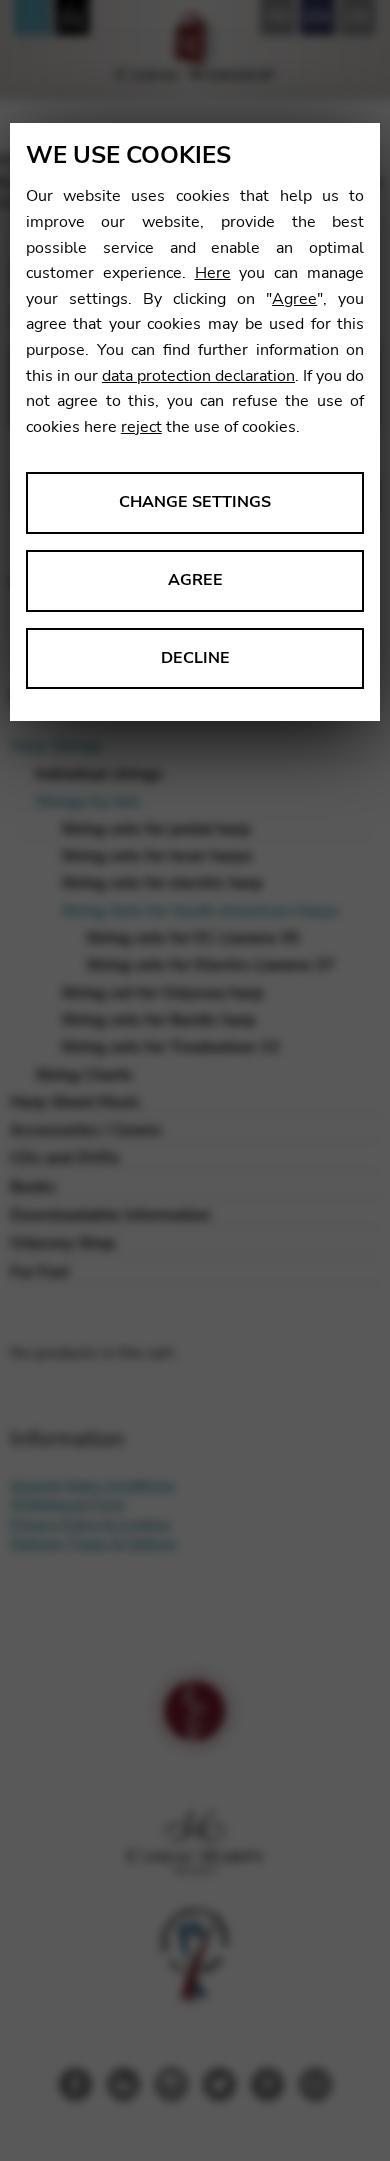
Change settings (195, 502)
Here (213, 273)
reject (141, 427)
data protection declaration (198, 376)
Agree (294, 299)
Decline (195, 658)
